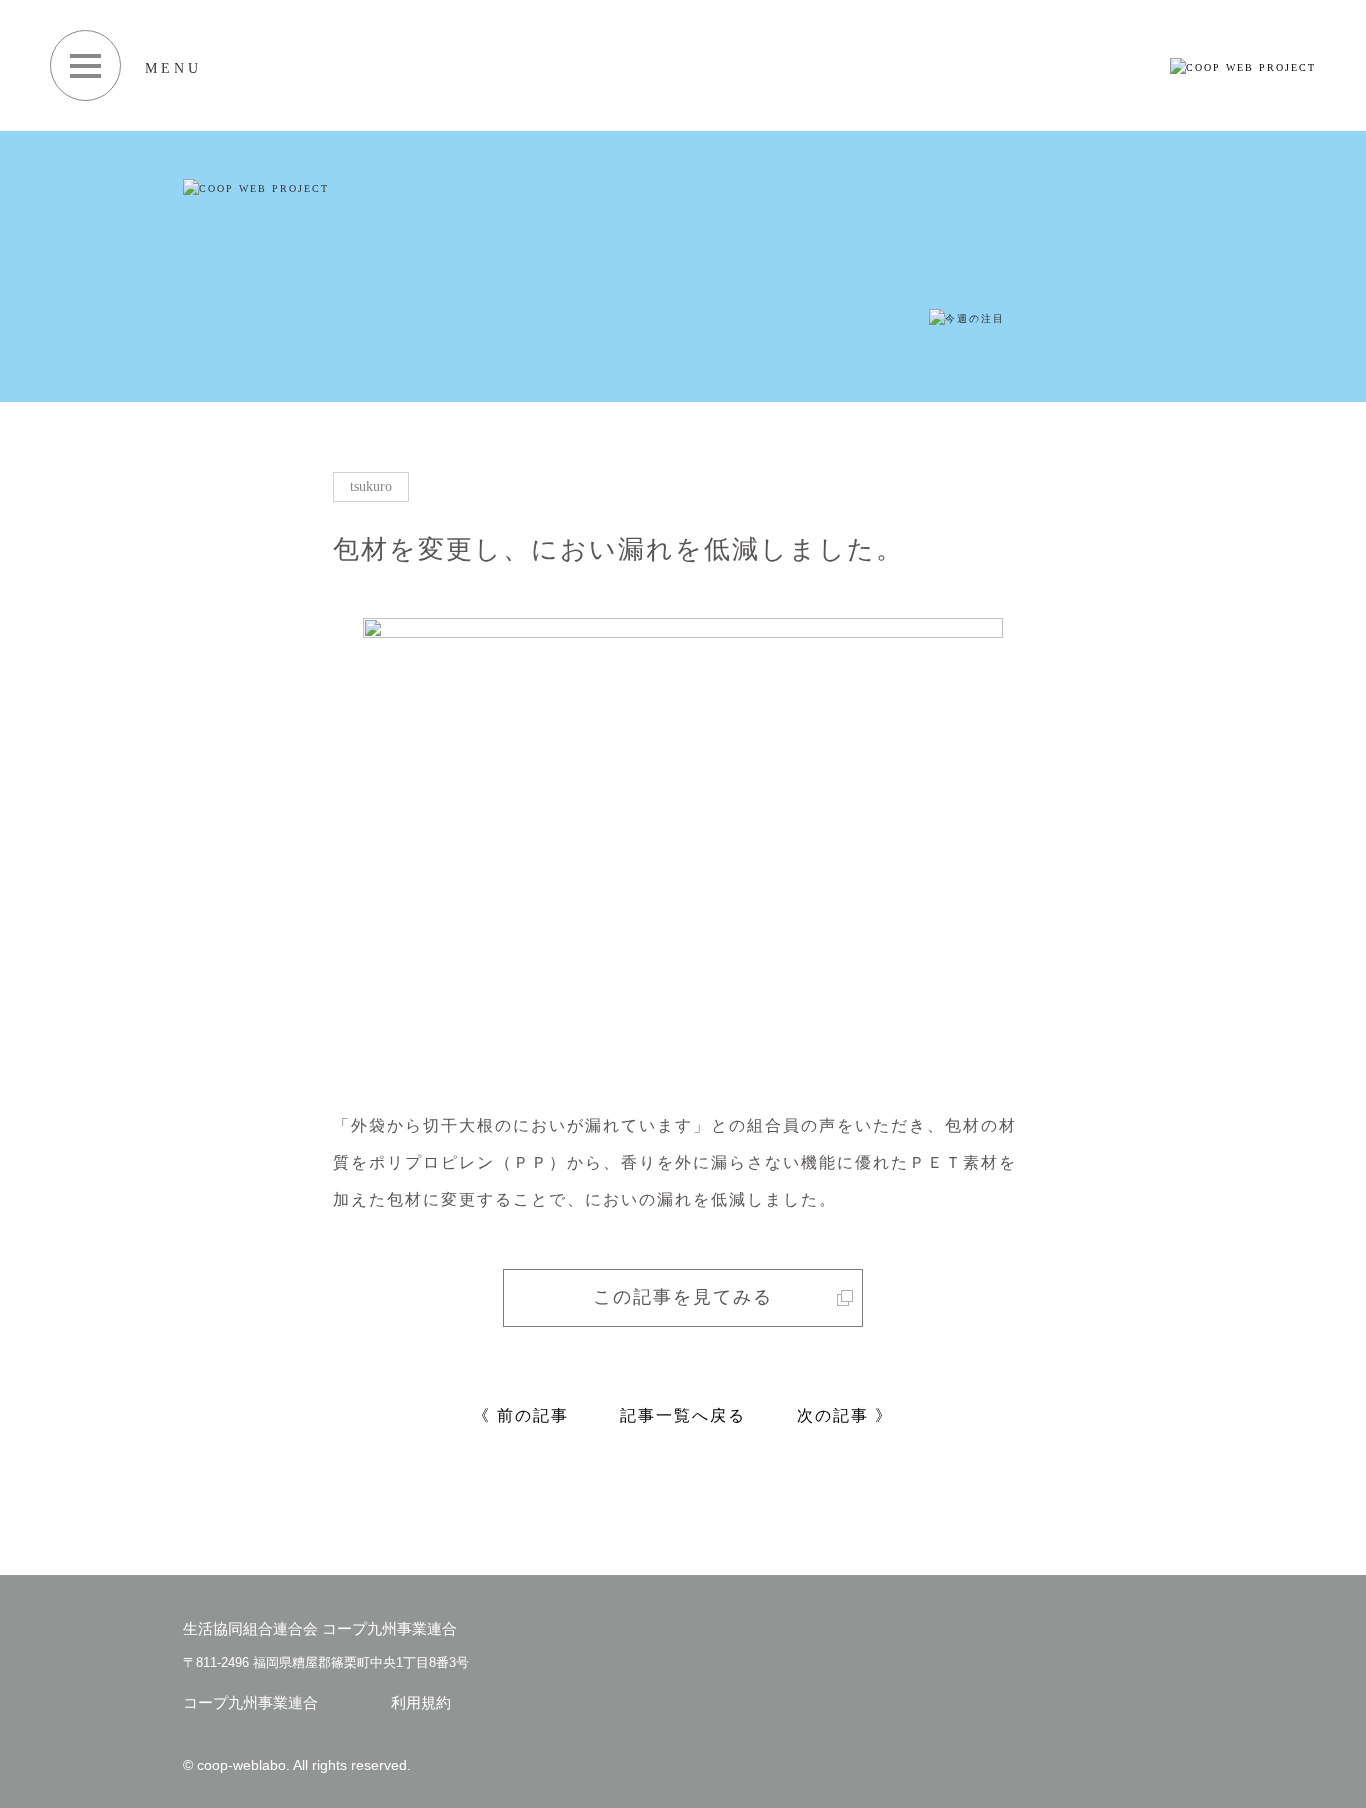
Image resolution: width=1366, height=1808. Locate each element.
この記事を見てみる (683, 1297)
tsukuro (371, 486)
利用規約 (421, 1702)
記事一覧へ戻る (683, 1415)
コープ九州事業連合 (250, 1702)
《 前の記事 (521, 1415)
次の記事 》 (845, 1415)
